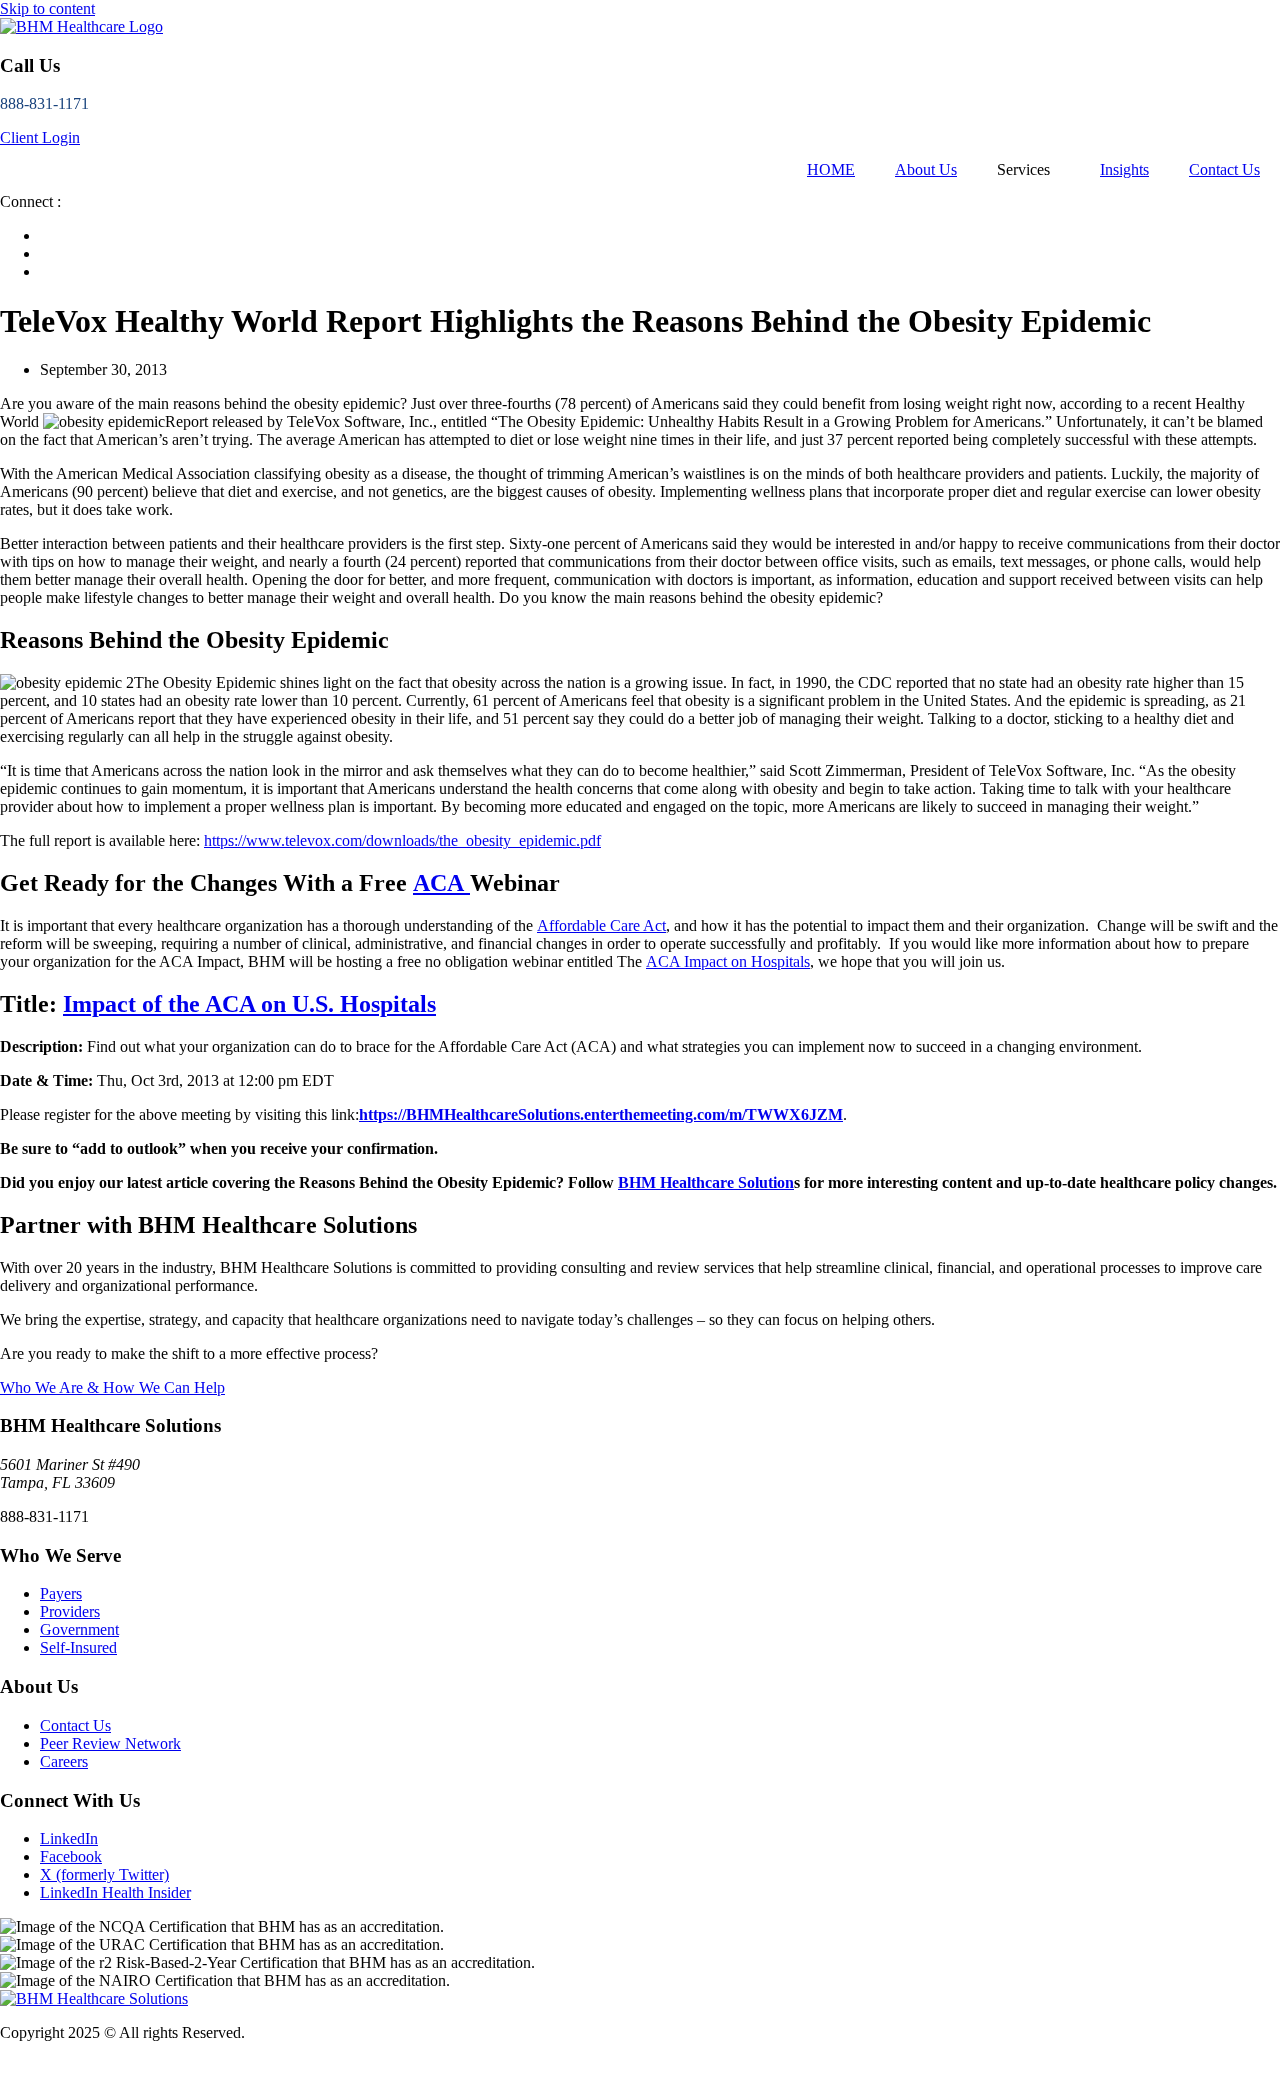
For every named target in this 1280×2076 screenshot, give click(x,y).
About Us (926, 169)
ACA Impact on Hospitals (728, 961)
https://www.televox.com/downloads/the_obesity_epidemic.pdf (402, 840)
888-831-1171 (44, 103)
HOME (831, 169)
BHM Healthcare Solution (706, 1182)
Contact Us (1224, 169)
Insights (1124, 169)
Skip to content (47, 8)
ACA (441, 883)
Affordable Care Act (601, 925)
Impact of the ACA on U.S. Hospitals (249, 1004)
